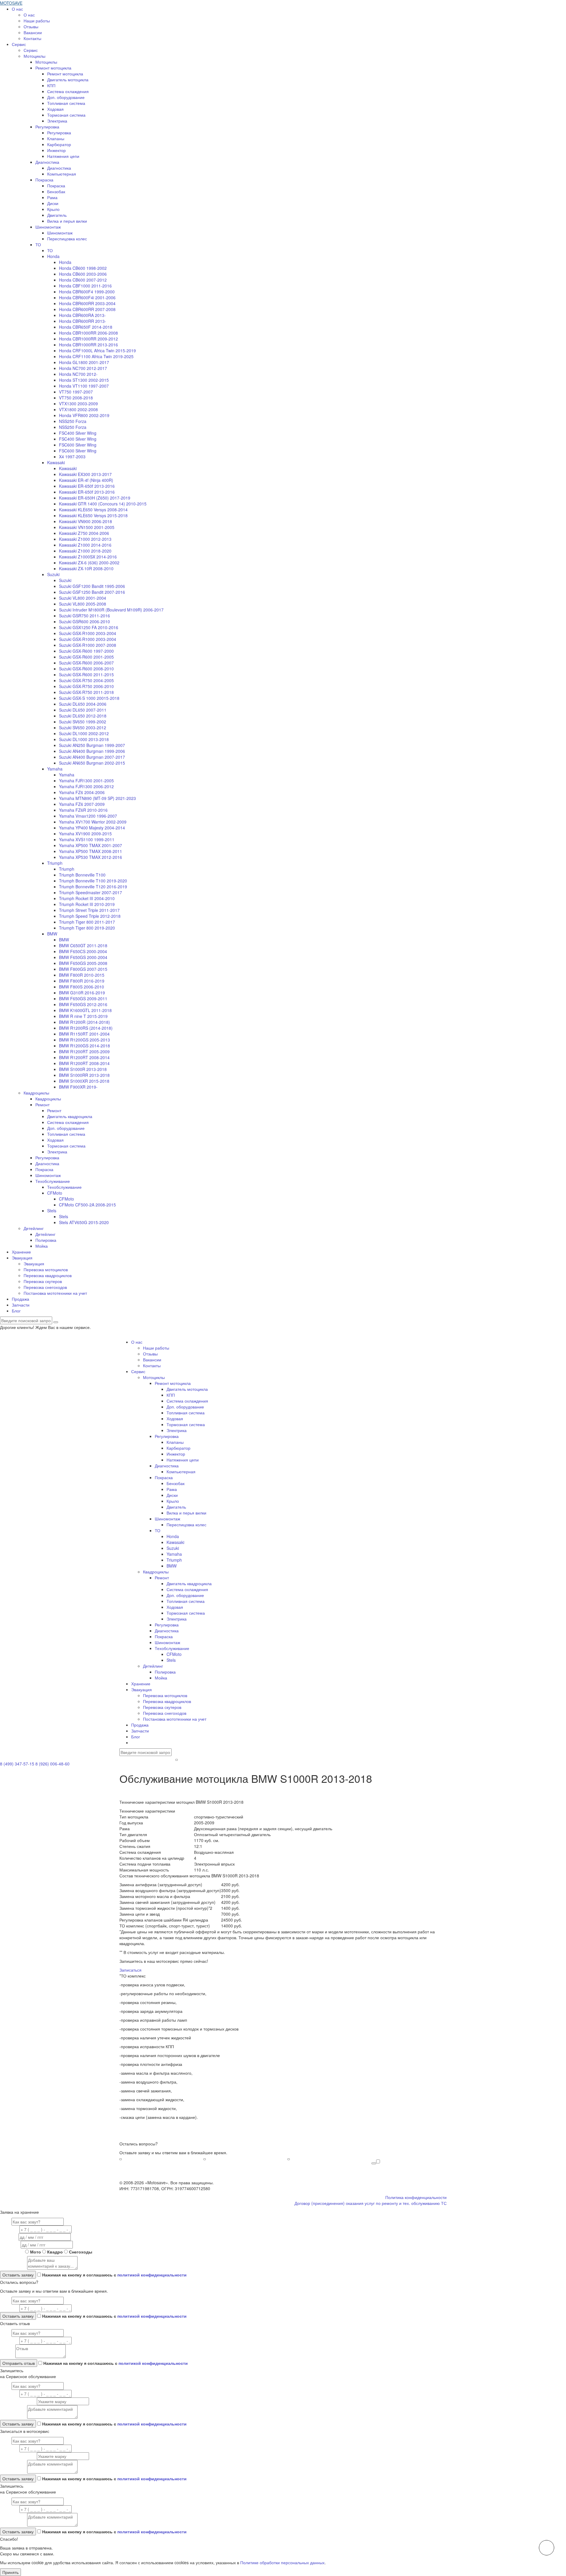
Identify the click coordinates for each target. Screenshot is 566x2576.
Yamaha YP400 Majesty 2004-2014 (92, 828)
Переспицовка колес (67, 239)
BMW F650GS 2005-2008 (83, 963)
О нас (17, 9)
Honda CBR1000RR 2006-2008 (88, 333)
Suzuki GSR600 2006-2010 (84, 621)
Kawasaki (56, 462)
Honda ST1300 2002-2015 (84, 380)
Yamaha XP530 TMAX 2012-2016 (91, 857)
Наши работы (37, 21)
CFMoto (55, 1193)
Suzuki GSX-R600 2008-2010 (86, 669)
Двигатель (57, 215)
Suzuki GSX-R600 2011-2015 (86, 674)
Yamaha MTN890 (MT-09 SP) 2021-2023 (97, 798)
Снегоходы (81, 2252)
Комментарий (13, 2268)
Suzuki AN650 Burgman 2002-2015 (92, 763)
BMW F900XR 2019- (78, 1087)
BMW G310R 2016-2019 (82, 993)
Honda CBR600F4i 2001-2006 (87, 297)
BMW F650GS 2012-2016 (83, 1004)
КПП (51, 85)
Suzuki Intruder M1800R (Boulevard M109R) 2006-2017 (111, 610)
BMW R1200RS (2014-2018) (86, 1028)
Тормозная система (66, 115)
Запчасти (21, 1305)
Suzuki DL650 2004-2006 (83, 704)
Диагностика (47, 162)
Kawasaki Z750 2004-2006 (84, 533)
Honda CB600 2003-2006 (83, 274)
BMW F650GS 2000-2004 (83, 957)
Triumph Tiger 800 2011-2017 (87, 922)
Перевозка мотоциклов (46, 1269)
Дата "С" (9, 2237)
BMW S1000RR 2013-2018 (84, 1075)
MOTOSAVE (11, 3)
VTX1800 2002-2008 (78, 409)
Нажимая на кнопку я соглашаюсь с (114, 2275)
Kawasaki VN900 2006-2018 (85, 521)
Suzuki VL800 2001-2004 (83, 598)
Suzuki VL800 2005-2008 (83, 604)
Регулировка (47, 127)
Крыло (53, 209)
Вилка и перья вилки (67, 221)
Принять (10, 2572)
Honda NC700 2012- (78, 374)
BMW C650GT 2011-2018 (83, 945)
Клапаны (56, 138)
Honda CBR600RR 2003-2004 (87, 303)
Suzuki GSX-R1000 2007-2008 (88, 645)
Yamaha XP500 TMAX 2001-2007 (91, 845)
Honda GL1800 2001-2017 (84, 362)
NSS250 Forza (73, 421)
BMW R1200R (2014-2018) (84, 1022)
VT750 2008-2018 (76, 398)
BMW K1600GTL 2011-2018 (85, 1010)
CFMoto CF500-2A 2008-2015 (87, 1205)
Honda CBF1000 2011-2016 (85, 286)
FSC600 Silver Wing (78, 445)
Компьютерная (62, 174)
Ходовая (55, 109)
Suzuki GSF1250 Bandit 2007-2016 (92, 592)
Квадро (55, 2252)
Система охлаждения (68, 91)
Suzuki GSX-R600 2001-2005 (86, 657)
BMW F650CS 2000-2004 (83, 951)
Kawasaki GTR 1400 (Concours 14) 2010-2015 (103, 504)
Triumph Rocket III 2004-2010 (87, 898)
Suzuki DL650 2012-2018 (83, 716)
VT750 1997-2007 (76, 392)
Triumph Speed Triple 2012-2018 (90, 916)
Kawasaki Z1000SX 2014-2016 (88, 557)
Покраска (44, 180)
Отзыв (7, 2357)
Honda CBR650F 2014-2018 (86, 327)
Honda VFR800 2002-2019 (84, 415)
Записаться (130, 1970)
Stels (52, 1211)
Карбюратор (59, 144)
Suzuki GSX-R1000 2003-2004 (88, 633)
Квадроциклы (36, 1093)
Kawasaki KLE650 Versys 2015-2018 (93, 515)
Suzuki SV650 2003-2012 (83, 728)
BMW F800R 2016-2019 (82, 981)
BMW (52, 934)
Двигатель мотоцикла (68, 80)
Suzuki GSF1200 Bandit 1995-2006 (92, 586)
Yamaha (55, 769)
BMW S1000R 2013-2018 (83, 1069)
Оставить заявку (374, 2163)
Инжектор (56, 150)
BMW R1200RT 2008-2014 (84, 1057)
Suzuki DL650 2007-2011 (83, 710)
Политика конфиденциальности (416, 2197)
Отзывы (31, 27)
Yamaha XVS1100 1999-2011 (87, 839)
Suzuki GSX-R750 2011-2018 (86, 692)
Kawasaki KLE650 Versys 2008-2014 (93, 510)
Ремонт (42, 1105)
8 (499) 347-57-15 (17, 1764)
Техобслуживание (53, 1181)
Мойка (42, 1246)
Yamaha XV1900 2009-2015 (85, 834)
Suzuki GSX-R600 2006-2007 (86, 663)
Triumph (55, 863)
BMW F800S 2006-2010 (82, 987)
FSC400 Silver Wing (78, 433)
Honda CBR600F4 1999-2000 (87, 292)
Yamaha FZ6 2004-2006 (82, 792)
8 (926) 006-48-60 (52, 1764)
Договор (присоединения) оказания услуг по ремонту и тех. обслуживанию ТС (371, 2203)
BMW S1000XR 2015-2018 (84, 1081)
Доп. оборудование (66, 97)
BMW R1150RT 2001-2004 (84, 1034)
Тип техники (12, 2252)
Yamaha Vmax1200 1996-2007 (88, 816)
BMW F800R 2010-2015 (82, 975)
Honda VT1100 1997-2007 (84, 386)
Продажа (20, 1299)
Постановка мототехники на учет (55, 1293)
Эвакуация (22, 1258)
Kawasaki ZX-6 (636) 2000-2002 (89, 563)
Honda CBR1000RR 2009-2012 (88, 339)
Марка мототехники (18, 2402)
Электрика (57, 121)
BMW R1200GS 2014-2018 (84, 1046)
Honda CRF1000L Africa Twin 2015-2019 (97, 350)
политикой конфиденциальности (152, 2275)
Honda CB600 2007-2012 (83, 280)
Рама (52, 197)
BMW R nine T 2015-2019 (83, 1016)
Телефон (9, 2230)
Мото (36, 2252)
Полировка (46, 1240)
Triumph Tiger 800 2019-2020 (87, 928)
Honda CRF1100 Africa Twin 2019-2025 (96, 356)
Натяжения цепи (63, 156)
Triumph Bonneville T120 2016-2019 (93, 887)
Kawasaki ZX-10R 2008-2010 (86, 568)
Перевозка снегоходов (45, 1287)
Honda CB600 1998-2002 (83, 268)
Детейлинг (34, 1228)
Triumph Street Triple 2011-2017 (89, 910)
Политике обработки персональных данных (282, 2562)
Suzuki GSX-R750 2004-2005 (86, 680)
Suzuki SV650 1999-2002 (83, 722)
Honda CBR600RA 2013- (82, 315)
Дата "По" (10, 2245)
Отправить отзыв (19, 2363)
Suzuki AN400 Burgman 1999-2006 (92, 751)
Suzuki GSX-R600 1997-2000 (86, 651)
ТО (38, 244)
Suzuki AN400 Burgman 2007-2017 (92, 757)
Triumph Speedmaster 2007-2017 (91, 892)
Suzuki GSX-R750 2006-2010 (86, 686)
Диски (53, 203)
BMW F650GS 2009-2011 (83, 998)
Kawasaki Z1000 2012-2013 (85, 539)
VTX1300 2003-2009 (78, 404)
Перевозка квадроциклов (48, 1275)
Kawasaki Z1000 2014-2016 (85, 545)
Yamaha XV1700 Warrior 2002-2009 (93, 822)
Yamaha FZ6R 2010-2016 (83, 810)
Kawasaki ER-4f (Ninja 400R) (86, 480)
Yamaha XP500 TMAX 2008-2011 (91, 851)
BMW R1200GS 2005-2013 (84, 1040)
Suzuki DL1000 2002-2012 (84, 733)
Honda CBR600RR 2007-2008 (87, 309)
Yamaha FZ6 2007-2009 (82, 804)
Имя (5, 2222)
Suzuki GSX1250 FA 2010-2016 (89, 627)
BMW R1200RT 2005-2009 (84, 1051)
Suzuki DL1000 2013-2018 (84, 739)
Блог (16, 1311)
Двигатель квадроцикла (70, 1116)
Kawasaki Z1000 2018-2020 (85, 551)
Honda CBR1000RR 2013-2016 (88, 345)
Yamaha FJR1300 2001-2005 (86, 781)
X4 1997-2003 (72, 457)
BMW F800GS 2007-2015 (83, 969)
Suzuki (53, 574)
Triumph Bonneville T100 (82, 875)
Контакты (32, 38)
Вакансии (33, 32)
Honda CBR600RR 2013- (83, 321)
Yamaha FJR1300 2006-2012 (86, 786)
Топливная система (66, 103)
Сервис (19, 44)
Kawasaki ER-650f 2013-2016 (87, 486)
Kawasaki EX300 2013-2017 (85, 474)
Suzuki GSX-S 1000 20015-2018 (89, 698)
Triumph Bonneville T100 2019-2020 (93, 881)
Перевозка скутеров (43, 1281)
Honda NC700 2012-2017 (83, 368)
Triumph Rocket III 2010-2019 (87, 904)
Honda (53, 256)
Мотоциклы (34, 56)
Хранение (21, 1252)
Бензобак (56, 191)
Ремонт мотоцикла (53, 68)
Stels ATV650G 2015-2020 (84, 1222)
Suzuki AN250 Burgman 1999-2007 (92, 745)
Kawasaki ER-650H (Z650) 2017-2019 (95, 498)
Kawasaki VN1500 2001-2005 (87, 527)
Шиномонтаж (48, 227)
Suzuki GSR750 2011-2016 (84, 616)
